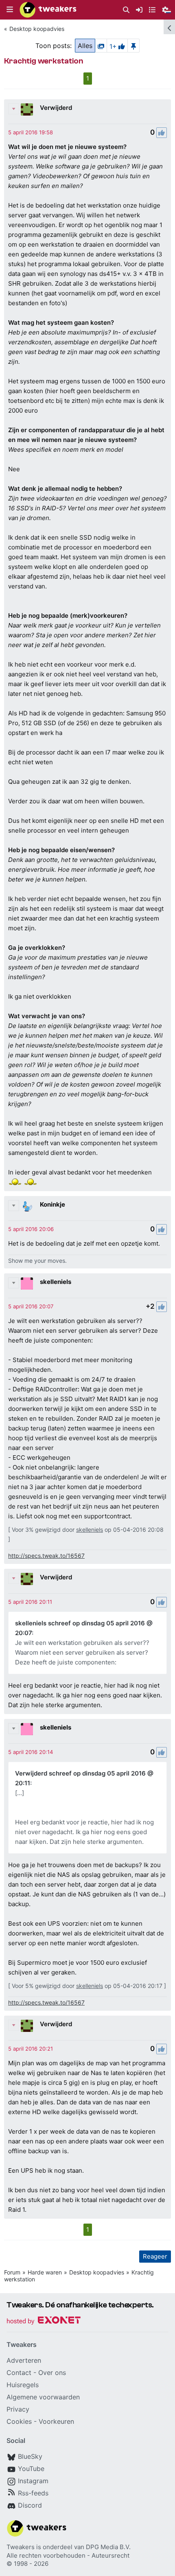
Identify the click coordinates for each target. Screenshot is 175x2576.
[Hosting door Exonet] (44, 2321)
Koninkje (52, 1204)
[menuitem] (126, 10)
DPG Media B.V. (108, 2547)
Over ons (52, 2373)
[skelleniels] (27, 1284)
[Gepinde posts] (133, 46)
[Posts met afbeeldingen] (101, 46)
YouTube (31, 2469)
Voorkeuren (56, 2421)
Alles (85, 46)
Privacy (18, 2409)
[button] (10, 10)
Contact (19, 2373)
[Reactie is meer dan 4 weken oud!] (31, 132)
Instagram (33, 2481)
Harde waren (45, 2272)
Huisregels (23, 2385)
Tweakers (21, 2547)
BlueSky (30, 2456)
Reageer (155, 2256)
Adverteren (24, 2360)
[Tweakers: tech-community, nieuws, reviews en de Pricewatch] (48, 10)
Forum (12, 2272)
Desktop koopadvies (37, 29)
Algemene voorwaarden (43, 2397)
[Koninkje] (27, 1206)
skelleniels (56, 1282)
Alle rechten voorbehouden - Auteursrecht (68, 2555)
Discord (30, 2505)
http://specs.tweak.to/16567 (46, 1556)
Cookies (19, 2421)
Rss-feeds (33, 2493)
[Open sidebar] (169, 27)
